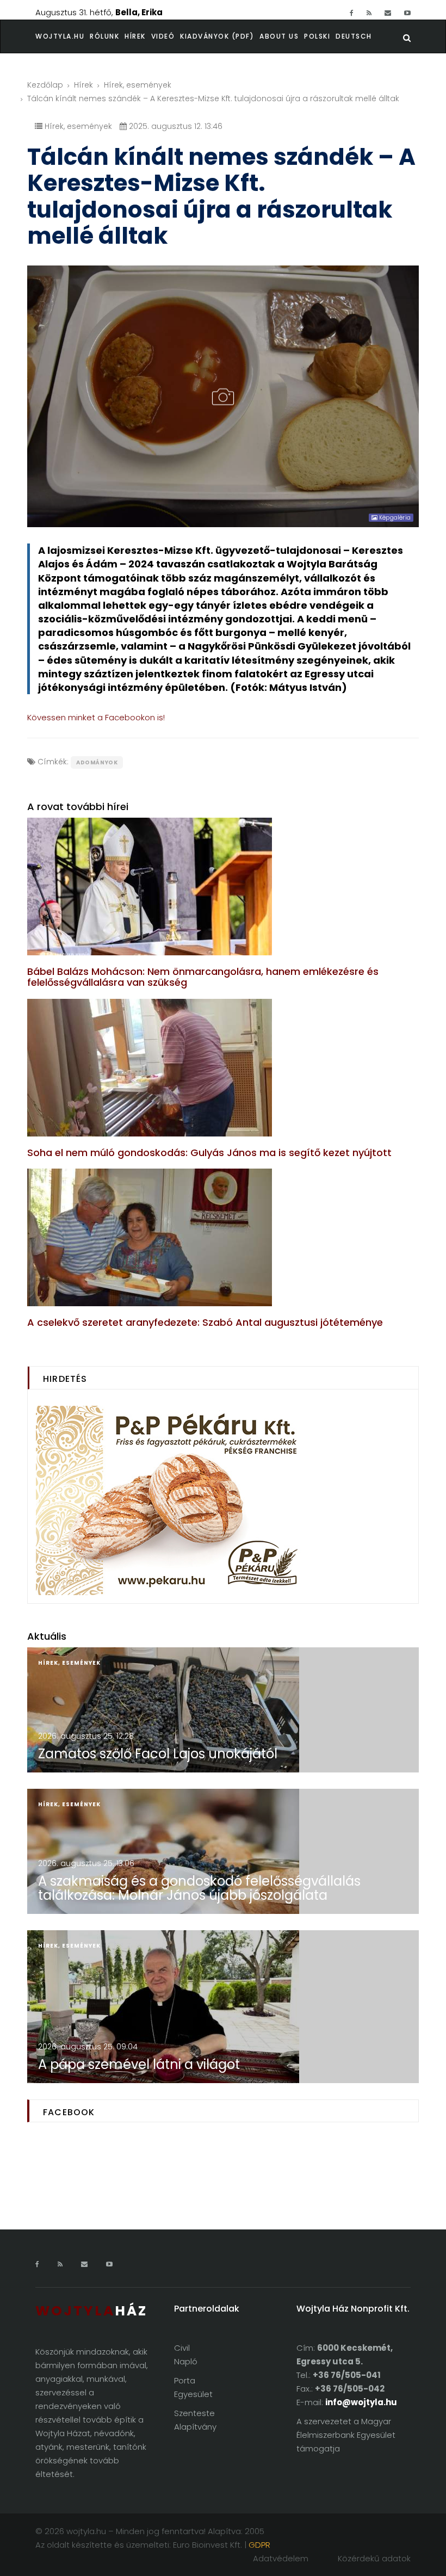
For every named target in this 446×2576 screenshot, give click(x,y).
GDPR (259, 2545)
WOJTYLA (91, 2311)
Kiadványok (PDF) (217, 36)
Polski (317, 36)
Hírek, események (138, 85)
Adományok (97, 762)
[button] (107, 36)
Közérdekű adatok (374, 2558)
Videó (163, 36)
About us (279, 36)
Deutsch (354, 36)
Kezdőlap (45, 85)
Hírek (135, 36)
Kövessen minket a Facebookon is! (96, 717)
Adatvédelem (281, 2558)
